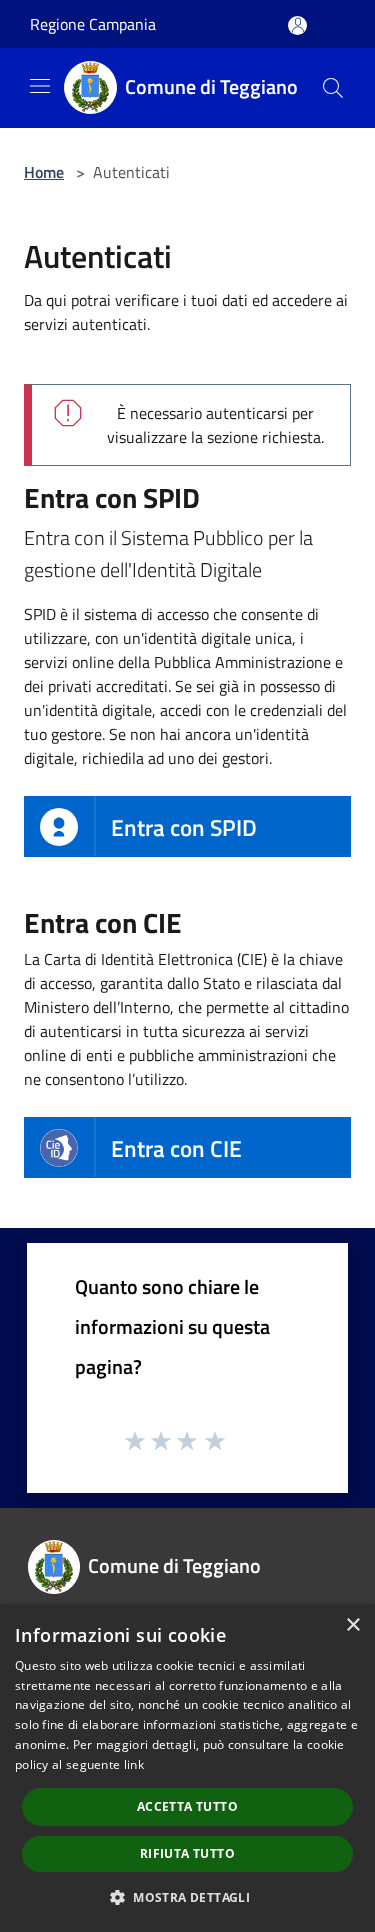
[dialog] (187, 1768)
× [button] (352, 1625)
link (134, 1764)
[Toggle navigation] (40, 86)
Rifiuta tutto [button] (187, 1853)
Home (44, 172)
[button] (187, 1897)
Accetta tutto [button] (187, 1806)
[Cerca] (333, 88)
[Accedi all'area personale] (297, 25)
